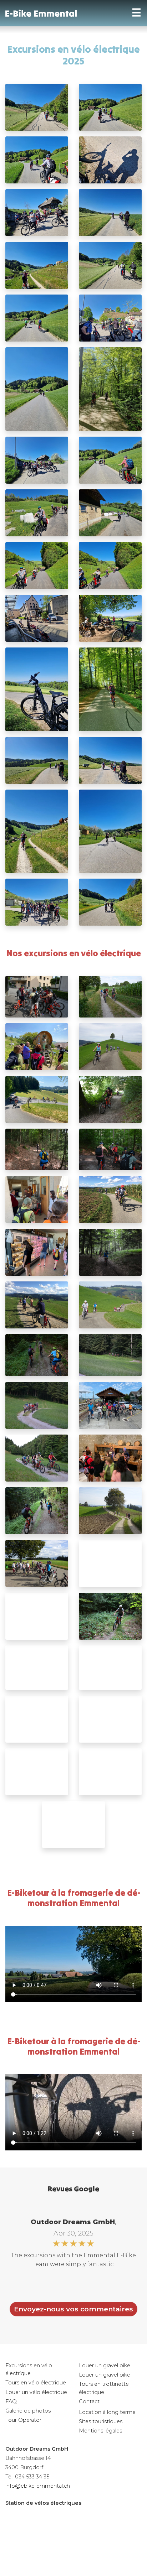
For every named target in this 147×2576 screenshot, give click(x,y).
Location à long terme (107, 2412)
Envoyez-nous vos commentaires (73, 2309)
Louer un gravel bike (105, 2366)
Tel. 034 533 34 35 (27, 2477)
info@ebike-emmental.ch (38, 2486)
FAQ (11, 2401)
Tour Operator (23, 2420)
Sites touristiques (101, 2421)
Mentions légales (100, 2431)
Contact (89, 2401)
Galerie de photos (28, 2411)
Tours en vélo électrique (36, 2383)
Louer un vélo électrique (36, 2392)
